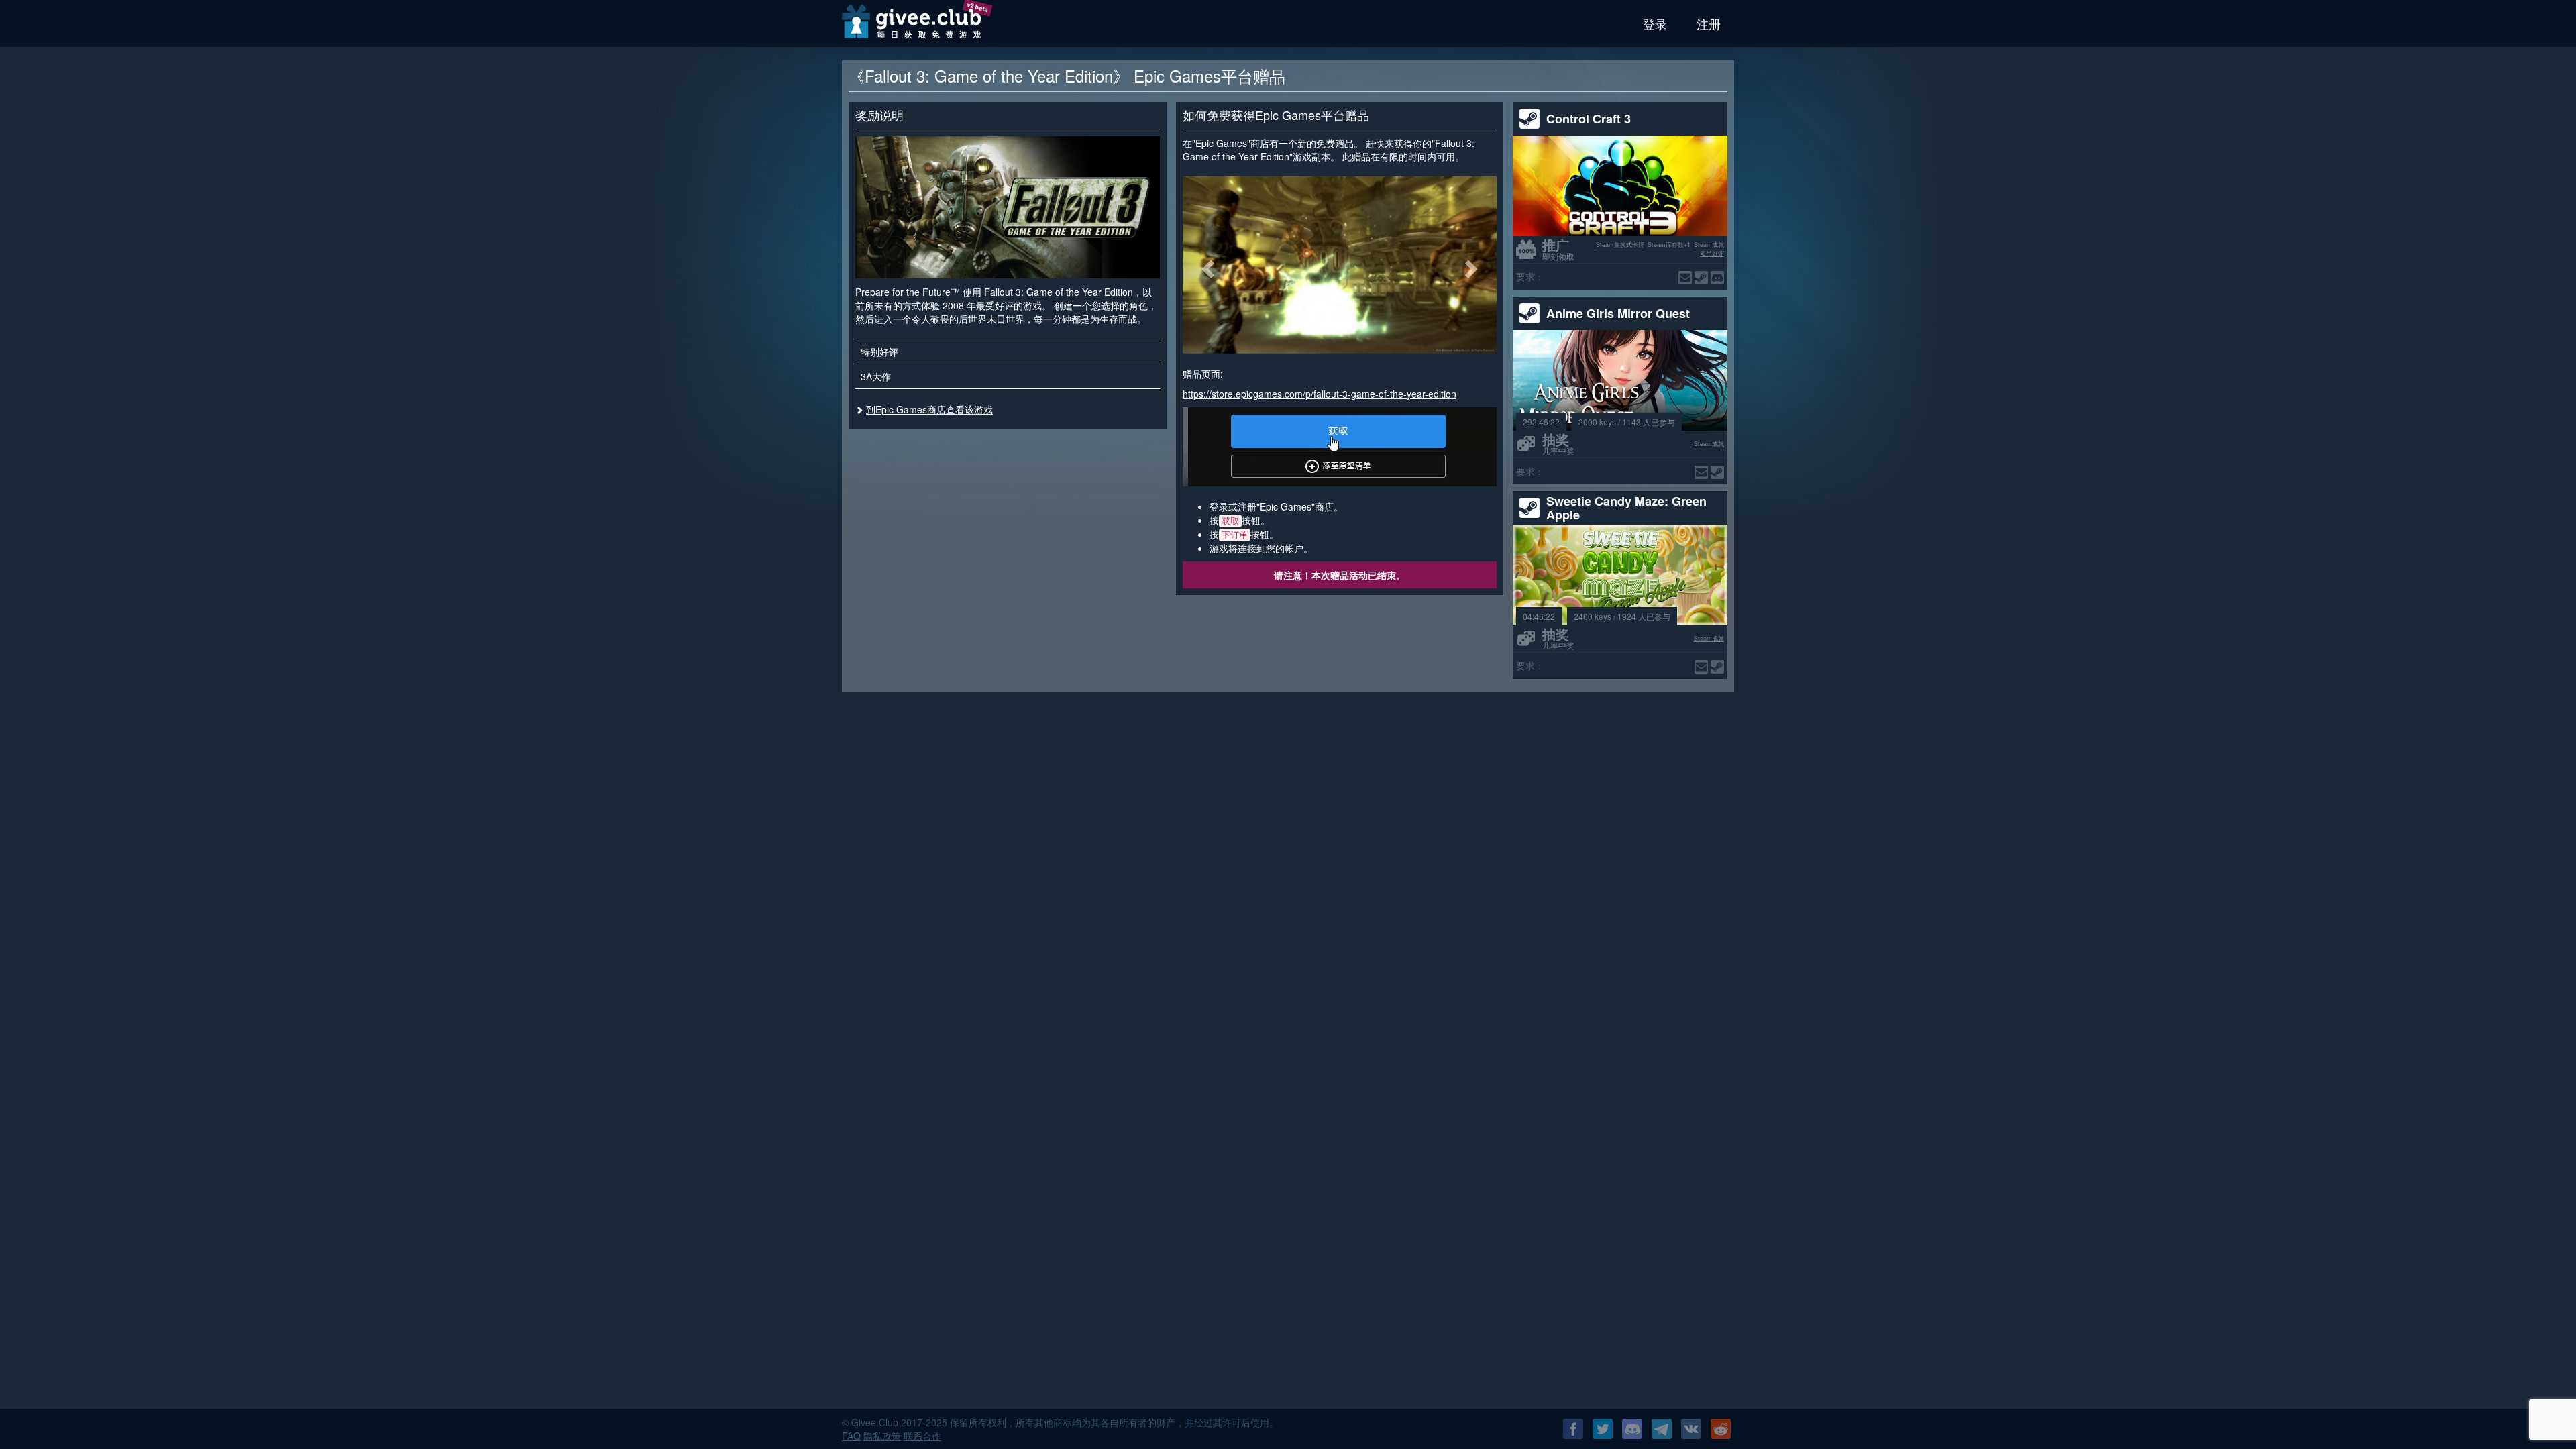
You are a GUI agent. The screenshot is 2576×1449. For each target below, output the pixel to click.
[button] (1206, 265)
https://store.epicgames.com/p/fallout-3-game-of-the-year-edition (1320, 394)
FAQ (851, 1436)
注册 (1709, 23)
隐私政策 (882, 1436)
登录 (1655, 23)
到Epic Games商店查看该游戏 (929, 409)
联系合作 (922, 1436)
